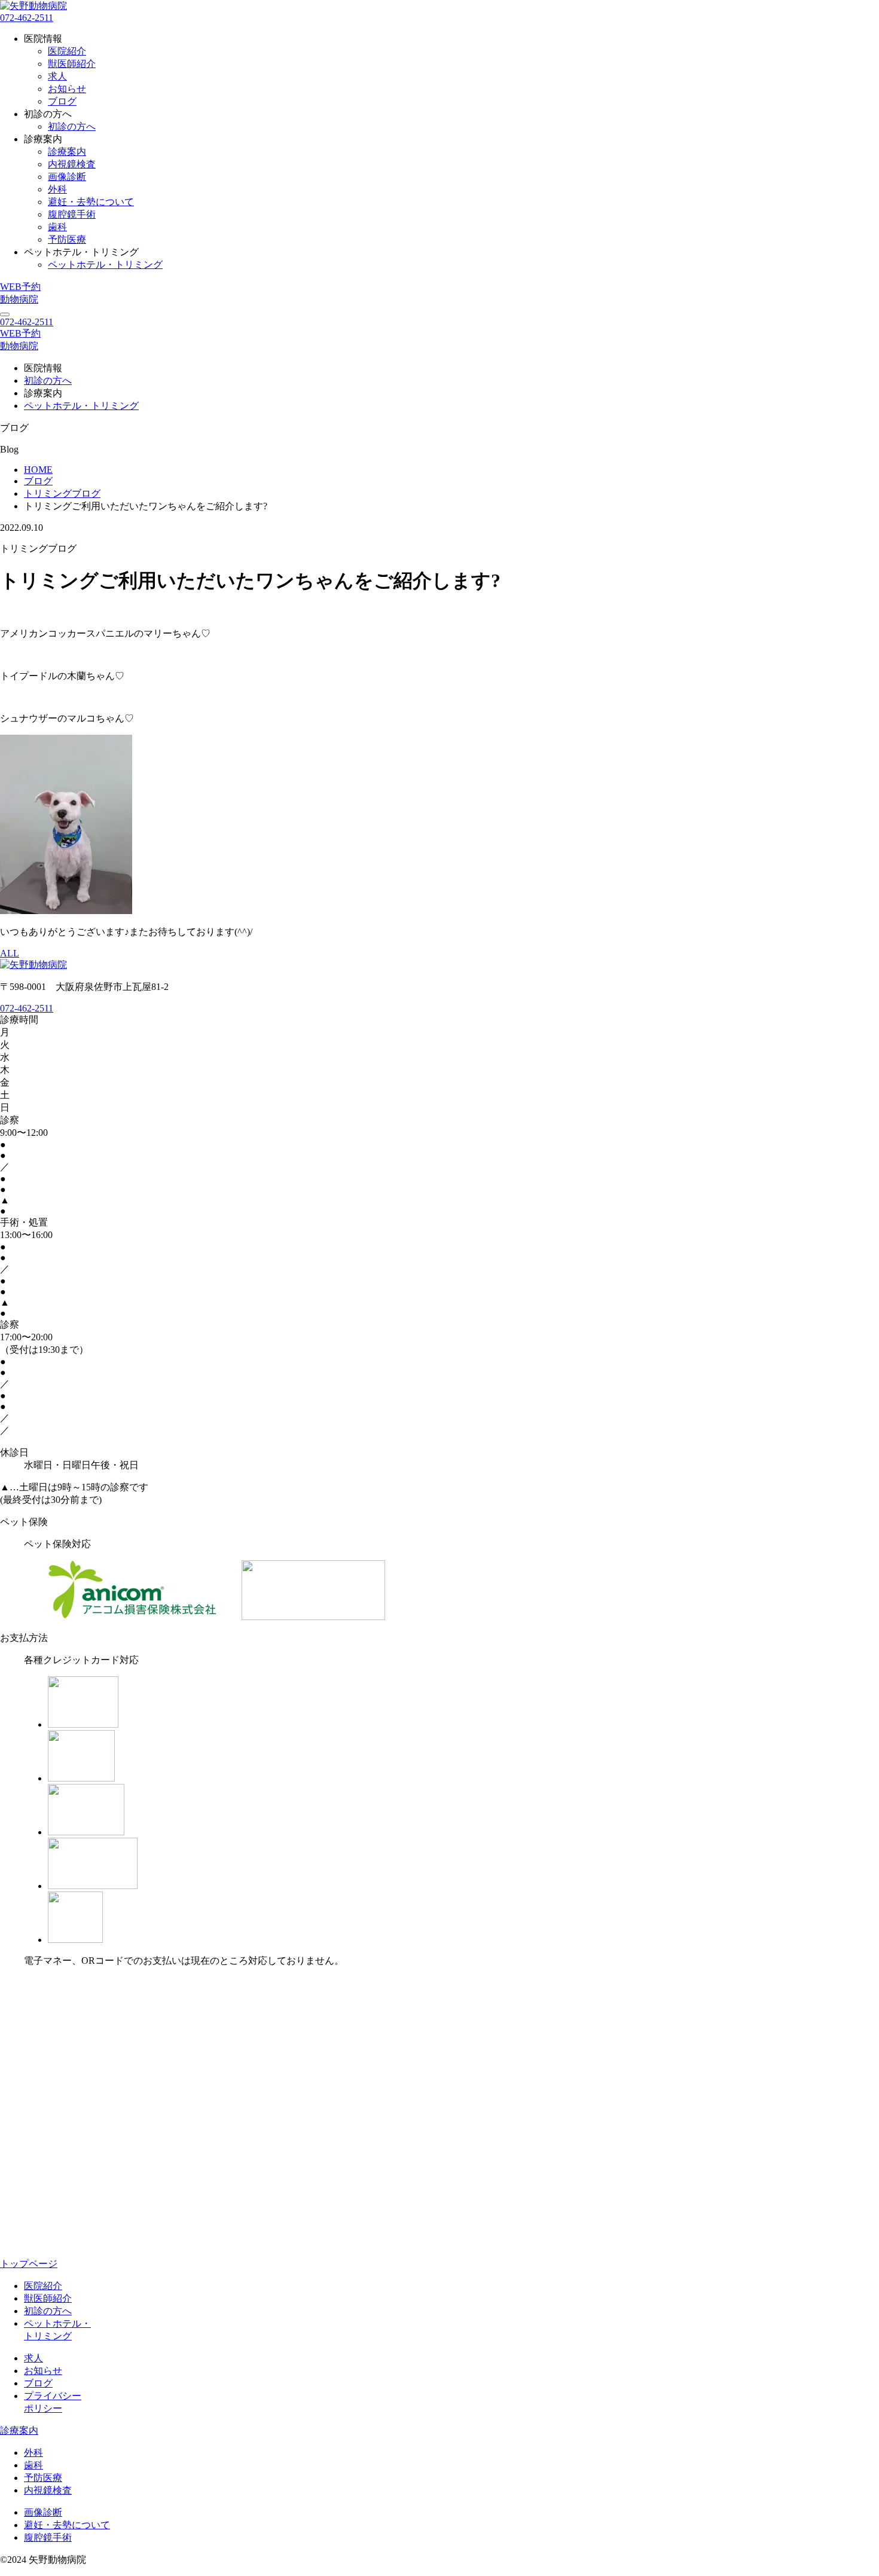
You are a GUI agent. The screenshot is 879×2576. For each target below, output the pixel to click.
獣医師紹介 (72, 64)
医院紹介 (67, 51)
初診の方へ (72, 126)
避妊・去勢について (91, 202)
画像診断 (67, 177)
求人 (57, 76)
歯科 (57, 227)
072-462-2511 (27, 18)
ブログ (62, 101)
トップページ (29, 2264)
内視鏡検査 (72, 164)
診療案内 (67, 152)
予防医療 (67, 239)
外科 (57, 189)
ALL (10, 953)
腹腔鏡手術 (72, 214)
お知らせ (67, 89)
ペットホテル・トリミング (105, 265)
